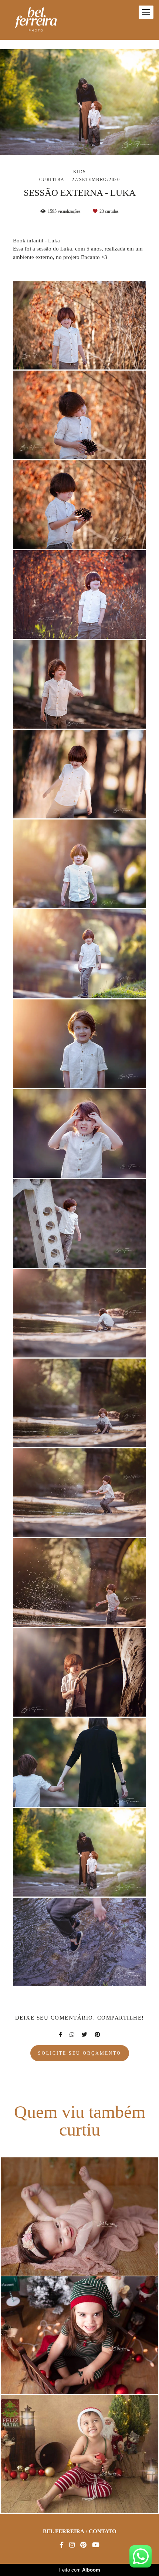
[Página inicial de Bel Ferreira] (36, 20)
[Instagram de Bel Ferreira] (72, 2545)
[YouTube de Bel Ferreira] (96, 2545)
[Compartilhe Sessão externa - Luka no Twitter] (84, 2035)
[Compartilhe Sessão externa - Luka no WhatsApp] (72, 2035)
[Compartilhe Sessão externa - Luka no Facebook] (60, 2035)
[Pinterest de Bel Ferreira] (83, 2545)
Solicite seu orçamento (80, 2053)
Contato (103, 2531)
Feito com (80, 2570)
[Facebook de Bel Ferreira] (62, 2545)
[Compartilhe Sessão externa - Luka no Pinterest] (97, 2035)
